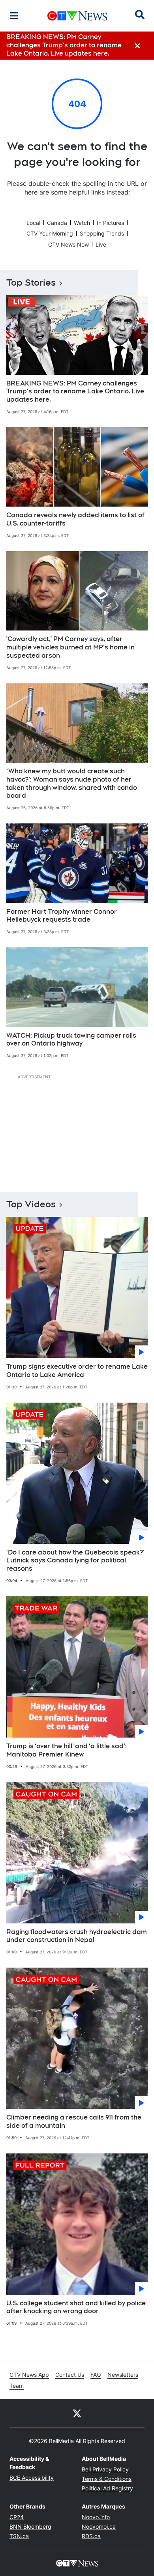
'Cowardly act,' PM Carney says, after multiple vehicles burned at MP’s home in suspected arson (70, 647)
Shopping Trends (102, 233)
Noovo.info (96, 2517)
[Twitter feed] (77, 2413)
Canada (57, 223)
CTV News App (29, 2375)
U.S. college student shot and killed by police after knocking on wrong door (76, 2307)
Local (33, 223)
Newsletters (123, 2375)
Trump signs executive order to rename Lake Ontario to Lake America (77, 1371)
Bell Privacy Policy (105, 2469)
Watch (82, 223)
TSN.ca (19, 2536)
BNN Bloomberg (30, 2526)
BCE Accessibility (32, 2478)
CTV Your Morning (50, 233)
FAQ (96, 2375)
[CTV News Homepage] (77, 16)
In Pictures (110, 223)
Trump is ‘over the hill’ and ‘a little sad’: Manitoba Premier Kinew (67, 1750)
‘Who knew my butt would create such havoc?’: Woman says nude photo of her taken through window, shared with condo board (72, 783)
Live (101, 244)
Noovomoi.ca (99, 2526)
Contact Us (70, 2375)
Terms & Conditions (107, 2479)
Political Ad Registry (107, 2488)
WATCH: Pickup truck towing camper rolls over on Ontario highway (71, 1040)
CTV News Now (69, 244)
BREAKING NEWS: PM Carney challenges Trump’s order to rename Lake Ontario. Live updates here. (75, 392)
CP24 (17, 2517)
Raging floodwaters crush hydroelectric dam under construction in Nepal (77, 1936)
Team (17, 2386)
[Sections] (14, 16)
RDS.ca (91, 2536)
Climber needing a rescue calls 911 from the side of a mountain (74, 2121)
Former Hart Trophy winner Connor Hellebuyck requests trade (62, 916)
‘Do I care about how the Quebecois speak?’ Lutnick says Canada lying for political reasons (75, 1561)
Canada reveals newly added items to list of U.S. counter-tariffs (75, 519)
